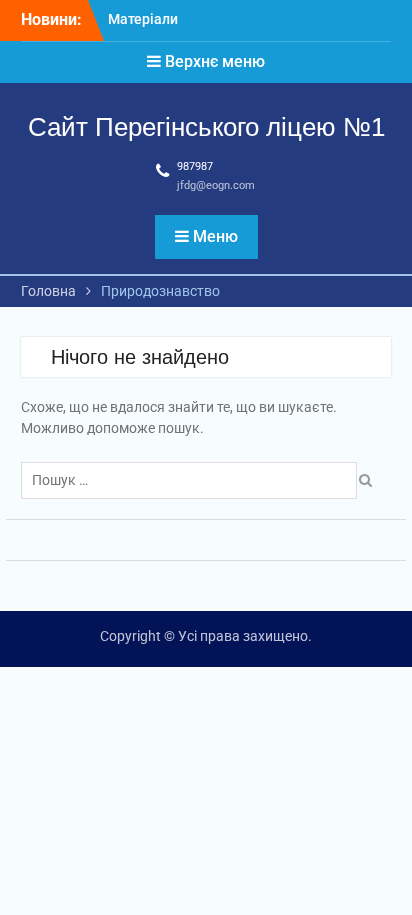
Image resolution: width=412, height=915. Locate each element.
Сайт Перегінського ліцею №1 (206, 127)
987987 (195, 166)
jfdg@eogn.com (216, 185)
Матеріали (143, 19)
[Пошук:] (194, 480)
